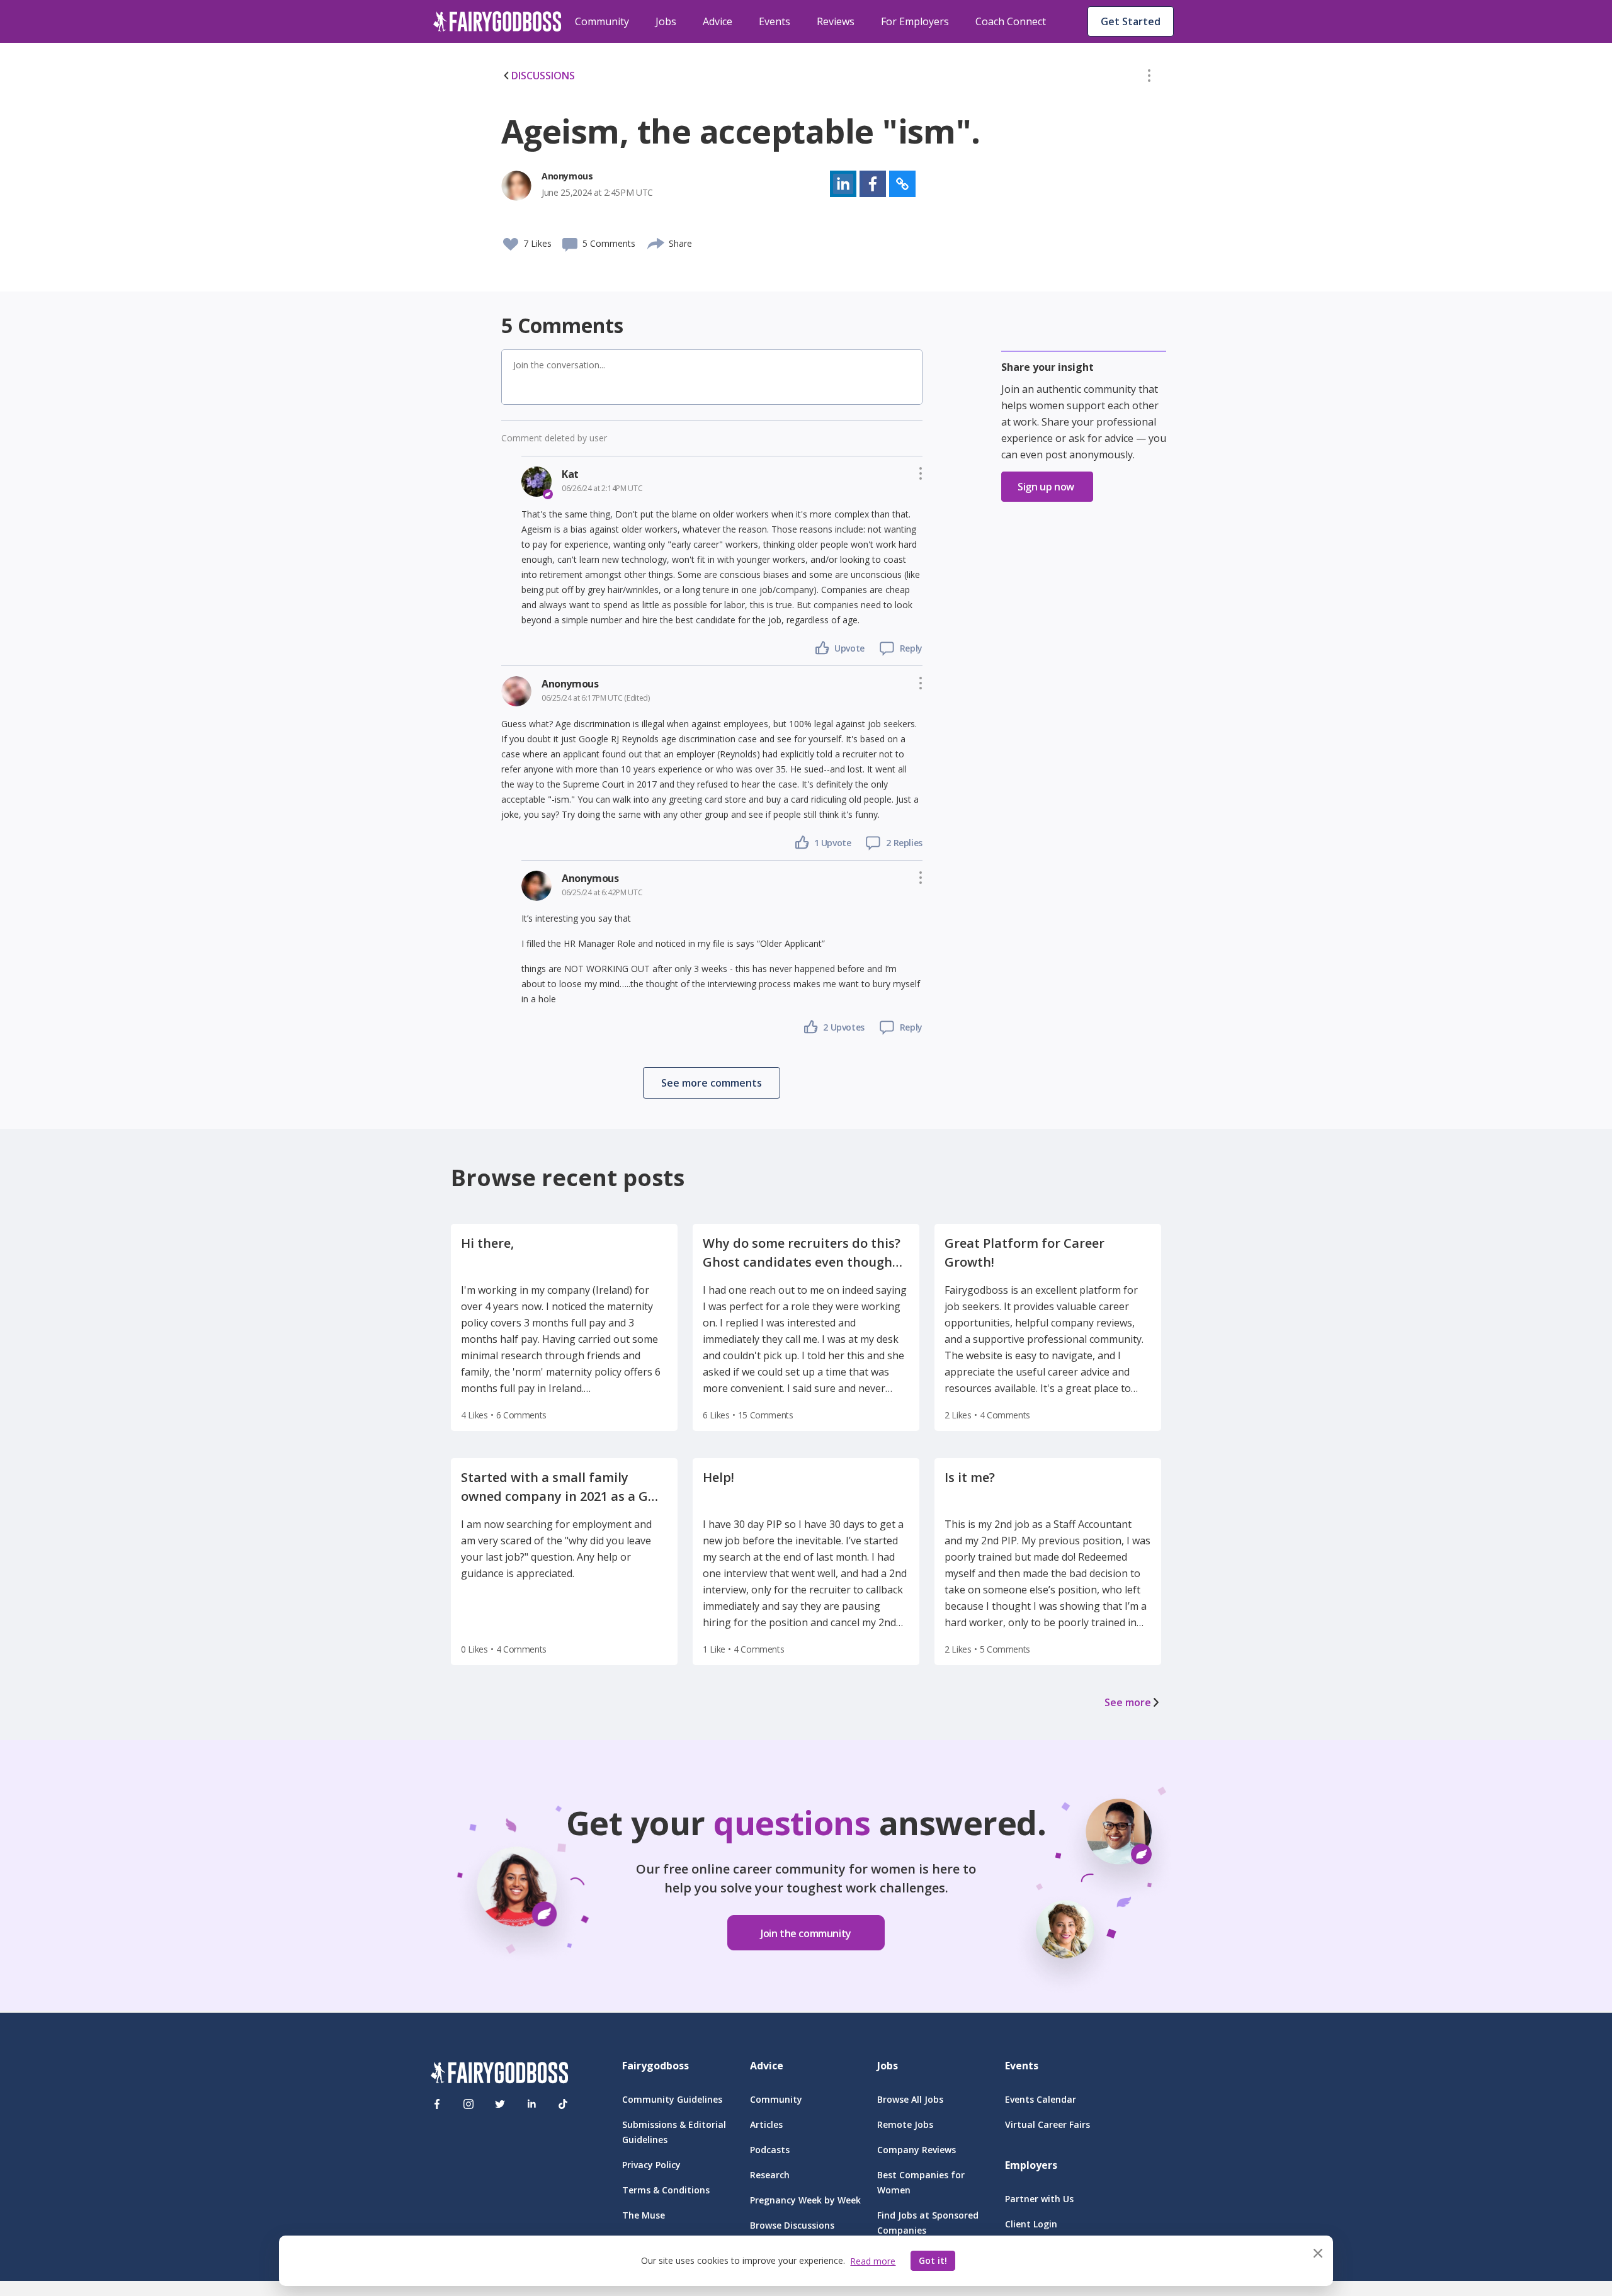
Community (602, 21)
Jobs (666, 21)
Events (775, 21)
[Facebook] (437, 2104)
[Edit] (1149, 78)
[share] (656, 242)
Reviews (836, 21)
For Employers (915, 21)
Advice (718, 21)
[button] (1149, 78)
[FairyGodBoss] (499, 2075)
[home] (497, 21)
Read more (873, 2261)
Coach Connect (1011, 21)
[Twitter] (500, 2104)
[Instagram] (468, 2104)
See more (1128, 1702)
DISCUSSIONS (543, 76)
